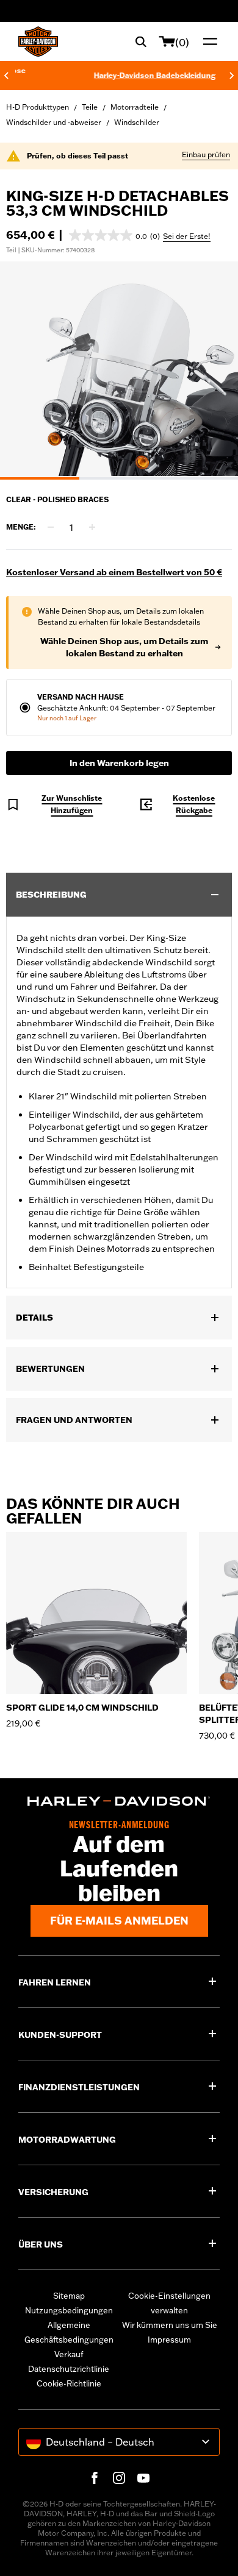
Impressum (169, 2340)
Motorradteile (135, 107)
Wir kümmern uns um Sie (170, 2325)
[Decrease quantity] (51, 527)
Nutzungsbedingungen (69, 2310)
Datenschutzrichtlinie (69, 2369)
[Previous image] (24, 371)
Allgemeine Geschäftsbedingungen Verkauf (69, 2340)
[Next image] (214, 371)
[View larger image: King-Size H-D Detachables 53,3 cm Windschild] (119, 369)
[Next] (232, 76)
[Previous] (6, 76)
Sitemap (69, 2296)
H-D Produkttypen (38, 107)
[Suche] (141, 41)
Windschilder (137, 122)
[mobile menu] (207, 41)
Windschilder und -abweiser (54, 122)
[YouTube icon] (143, 2478)
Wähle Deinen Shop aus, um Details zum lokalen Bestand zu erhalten (124, 647)
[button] (114, 235)
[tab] (40, 478)
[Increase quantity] (92, 527)
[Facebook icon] (95, 2478)
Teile (90, 107)
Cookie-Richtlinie (69, 2383)
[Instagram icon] (119, 2478)
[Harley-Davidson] (119, 1801)
